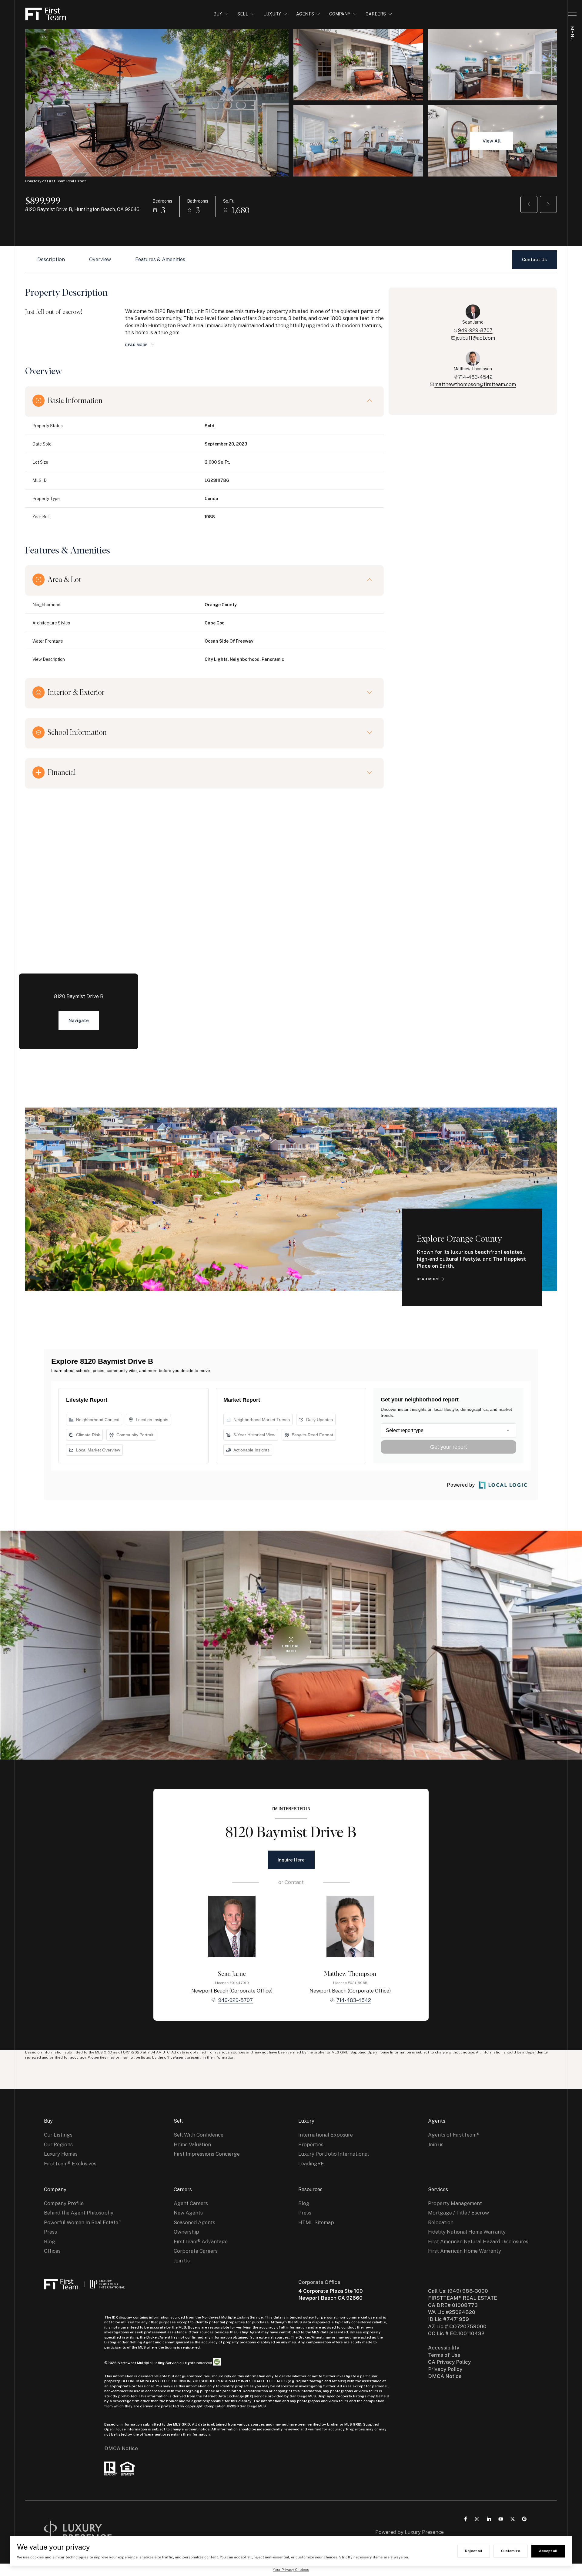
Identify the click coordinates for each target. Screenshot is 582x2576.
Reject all (474, 2551)
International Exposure (326, 2135)
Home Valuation (192, 2144)
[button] (534, 260)
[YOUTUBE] (501, 2519)
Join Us (182, 2261)
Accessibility (444, 2348)
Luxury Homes (61, 2154)
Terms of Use (444, 2355)
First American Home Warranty (465, 2251)
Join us (436, 2144)
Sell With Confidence (199, 2135)
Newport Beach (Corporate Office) (232, 1991)
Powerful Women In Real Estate (81, 2222)
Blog (50, 2241)
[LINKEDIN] (489, 2519)
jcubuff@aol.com (475, 338)
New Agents (188, 2213)
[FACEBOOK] (466, 2519)
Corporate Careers (196, 2251)
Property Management (455, 2203)
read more (428, 1279)
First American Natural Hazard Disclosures (478, 2241)
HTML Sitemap (316, 2222)
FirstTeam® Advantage (201, 2241)
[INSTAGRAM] (477, 2519)
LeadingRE (311, 2164)
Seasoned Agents (194, 2222)
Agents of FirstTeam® (454, 2135)
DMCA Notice (121, 2448)
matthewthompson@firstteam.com (475, 384)
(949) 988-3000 (468, 2291)
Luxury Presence (424, 2532)
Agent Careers (191, 2203)
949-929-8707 (475, 330)
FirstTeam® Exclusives (70, 2164)
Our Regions (58, 2144)
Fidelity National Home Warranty (467, 2232)
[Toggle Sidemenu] (572, 14)
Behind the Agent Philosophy (79, 2213)
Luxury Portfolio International (334, 2154)
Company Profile (64, 2203)
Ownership (186, 2232)
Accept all (548, 2551)
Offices (52, 2251)
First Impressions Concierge (207, 2154)
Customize (511, 2551)
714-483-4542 (475, 377)
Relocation (441, 2222)
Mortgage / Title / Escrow (458, 2213)
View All (492, 141)
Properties (311, 2144)
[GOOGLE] (524, 2519)
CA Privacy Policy (449, 2362)
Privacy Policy (445, 2369)
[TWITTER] (513, 2519)
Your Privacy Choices (291, 2570)
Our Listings (58, 2135)
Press (50, 2232)
